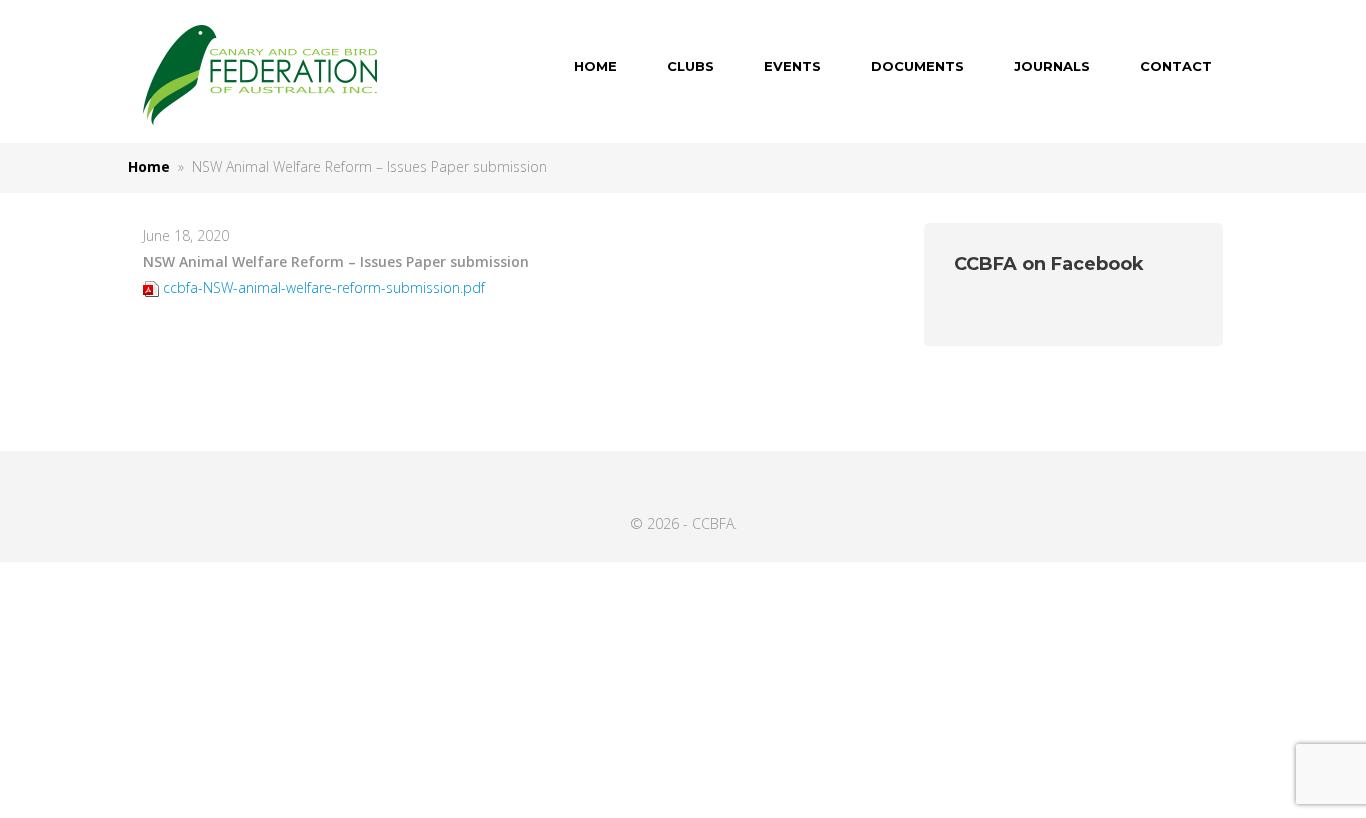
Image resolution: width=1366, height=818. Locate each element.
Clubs (690, 66)
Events (792, 66)
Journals (1052, 66)
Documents (917, 66)
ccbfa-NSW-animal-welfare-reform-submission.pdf (324, 287)
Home (595, 66)
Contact (1176, 66)
